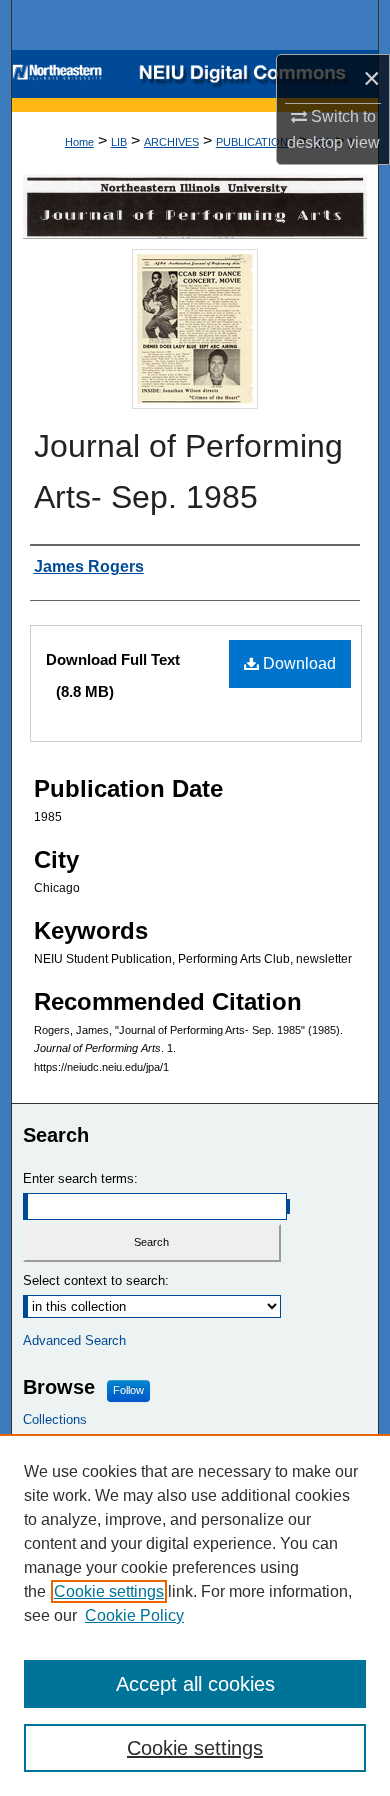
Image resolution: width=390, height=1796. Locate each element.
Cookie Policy (134, 1615)
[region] (195, 1615)
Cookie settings (109, 1591)
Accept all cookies (195, 1684)
